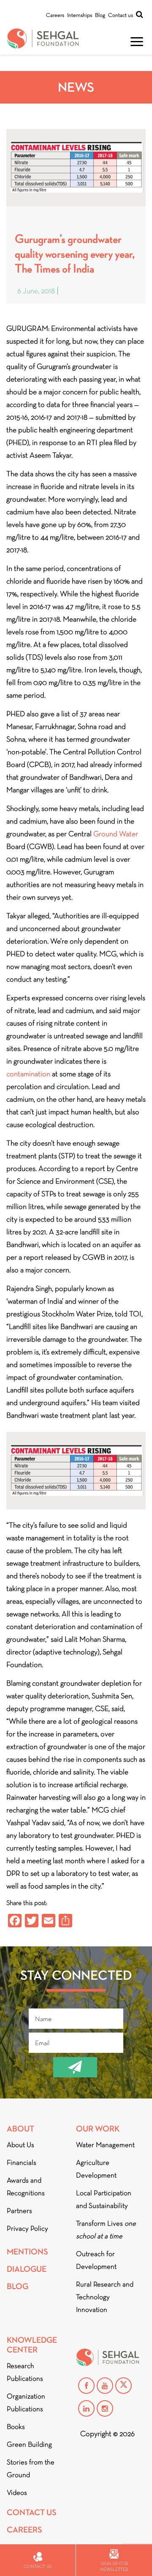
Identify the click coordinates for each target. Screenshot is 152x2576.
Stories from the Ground (31, 2468)
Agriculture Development (96, 2169)
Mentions (27, 2252)
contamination (28, 1074)
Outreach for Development (96, 2260)
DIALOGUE (27, 2269)
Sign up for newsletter (114, 2566)
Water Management (105, 2145)
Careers (55, 15)
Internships (80, 15)
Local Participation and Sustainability (104, 2199)
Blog (100, 15)
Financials (22, 2163)
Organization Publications (26, 2403)
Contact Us (32, 2512)
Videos (17, 2493)
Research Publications (25, 2372)
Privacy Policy (27, 2228)
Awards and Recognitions (26, 2187)
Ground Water (116, 834)
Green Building (29, 2444)
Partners (19, 2211)
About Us (20, 2145)
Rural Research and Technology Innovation (105, 2297)
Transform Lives (106, 2230)
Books (16, 2427)
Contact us (121, 15)
